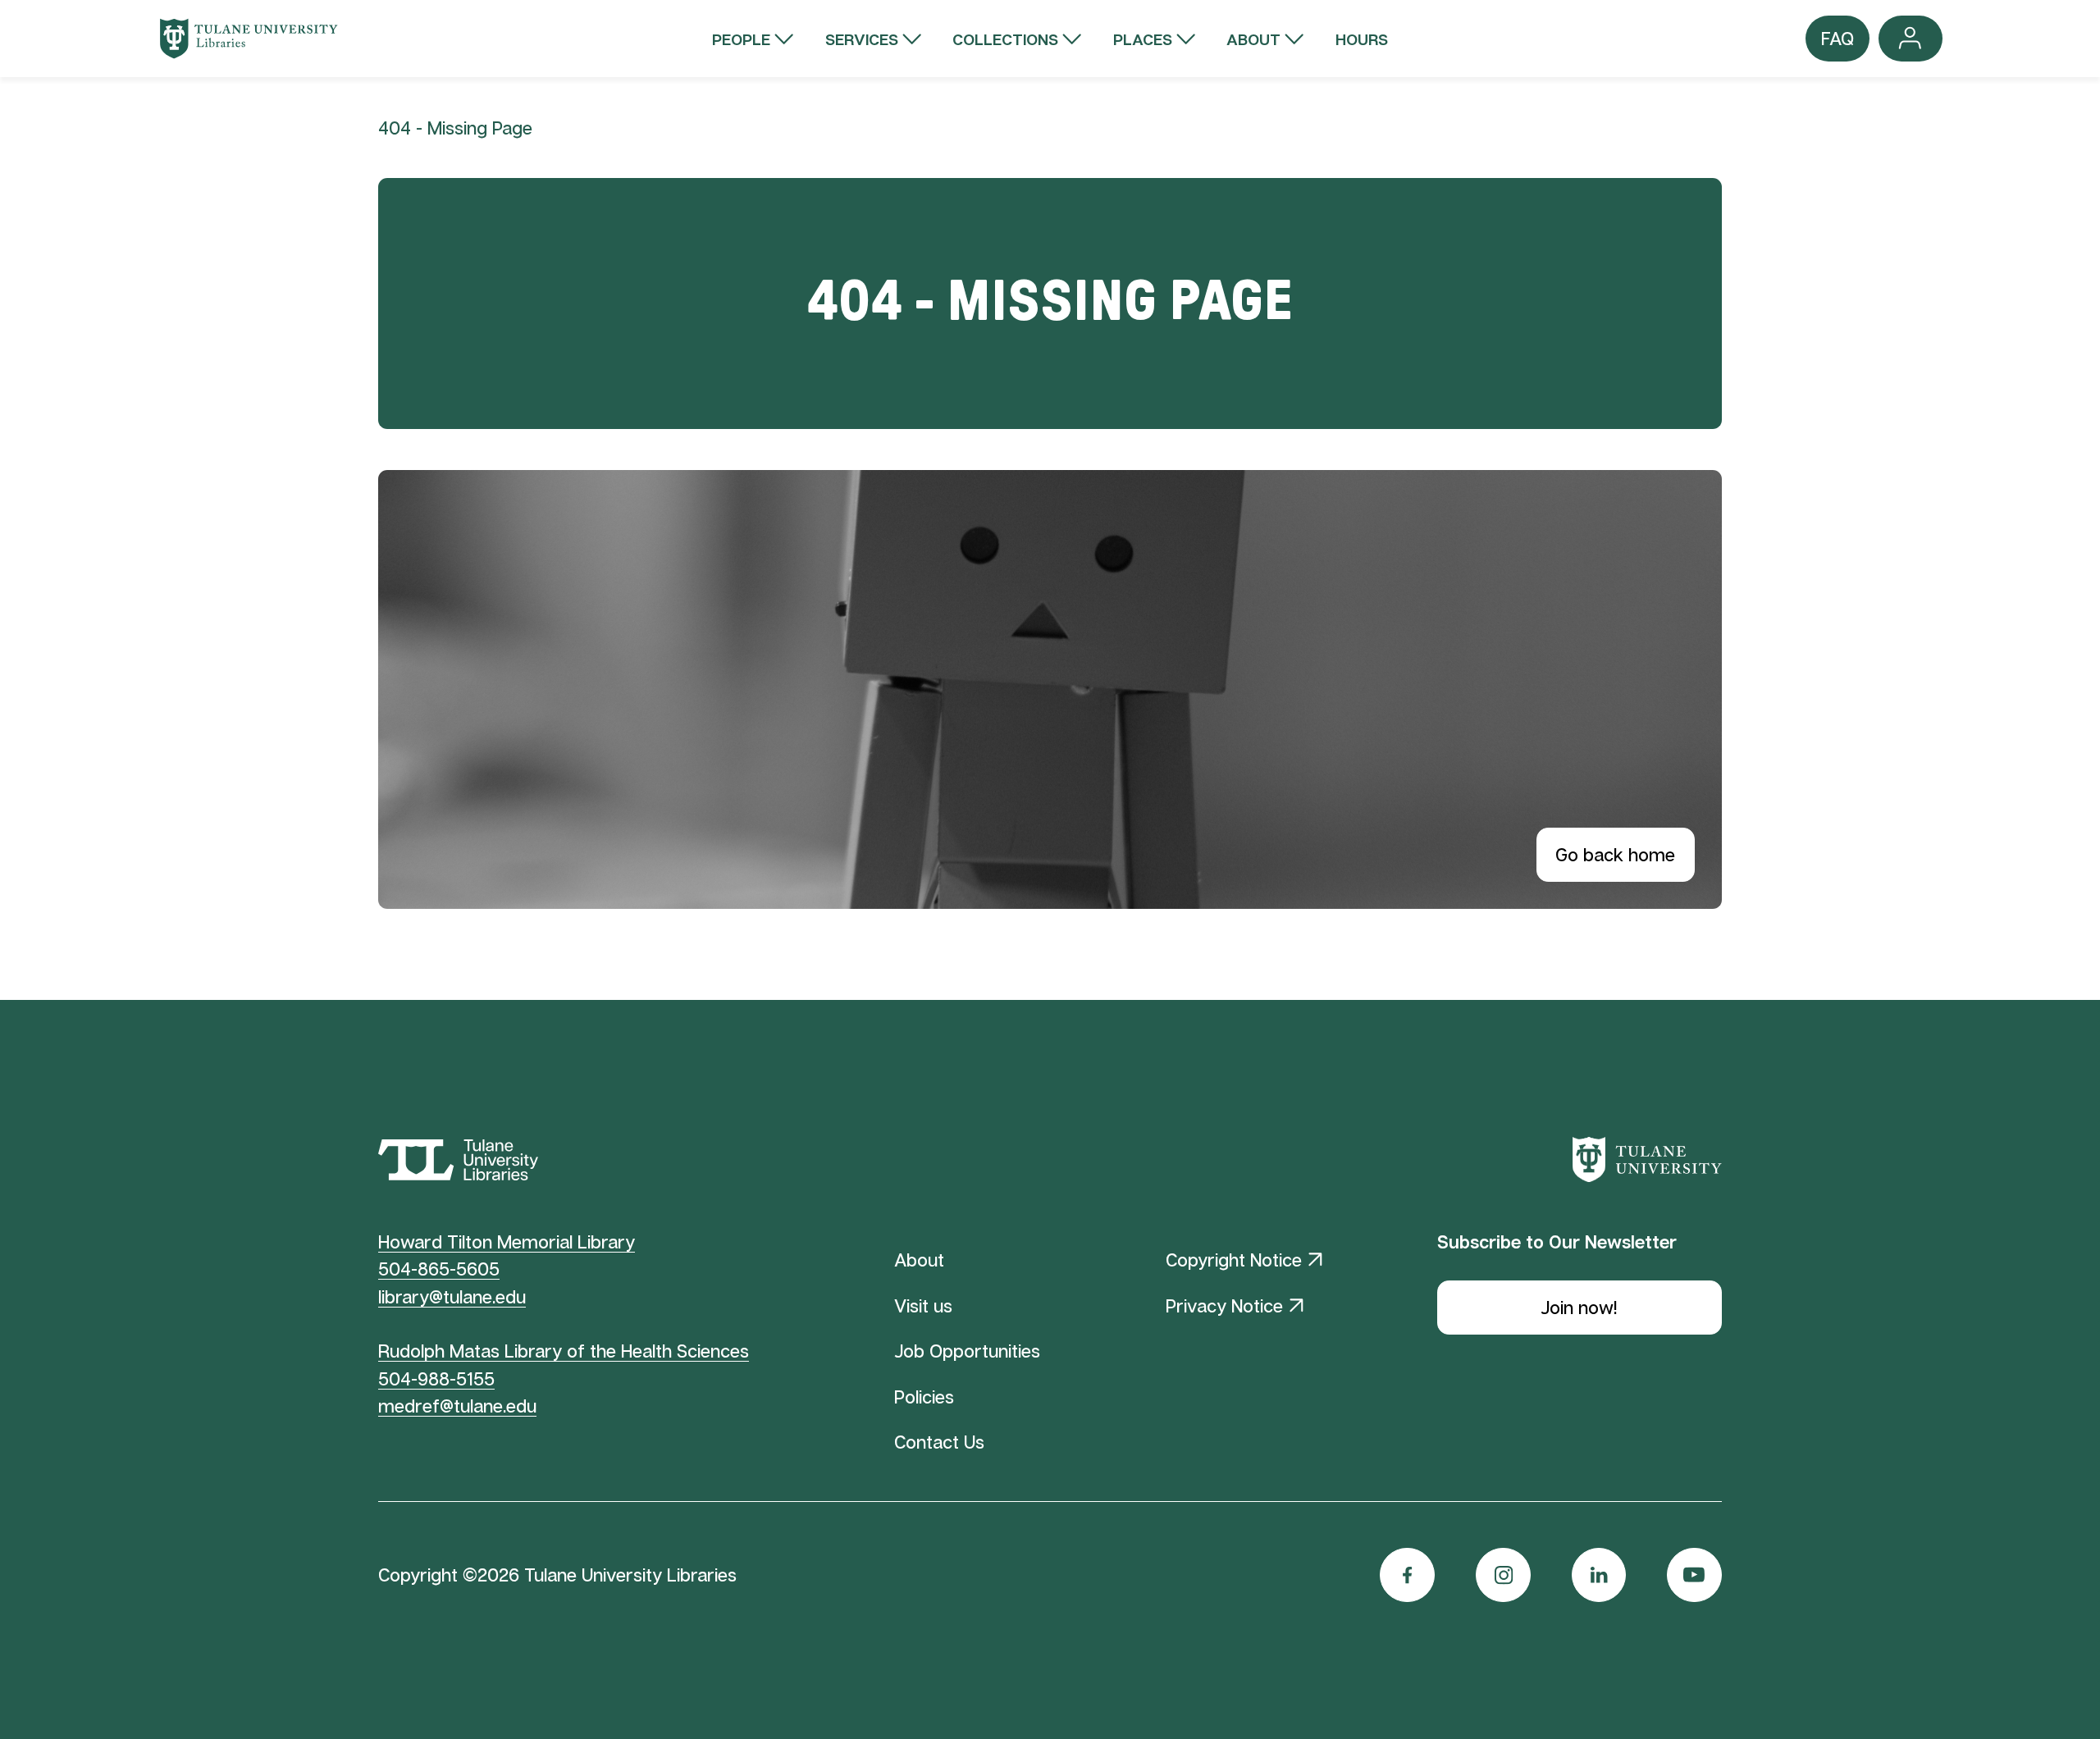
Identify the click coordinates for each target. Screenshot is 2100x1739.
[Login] (1911, 39)
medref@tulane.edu (457, 1406)
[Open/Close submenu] (784, 39)
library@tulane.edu (452, 1296)
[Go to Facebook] (1407, 1575)
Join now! (1579, 1307)
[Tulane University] (1647, 1160)
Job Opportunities (967, 1351)
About (1253, 39)
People (741, 39)
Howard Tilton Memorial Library (507, 1241)
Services (862, 39)
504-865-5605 (439, 1269)
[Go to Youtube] (1694, 1575)
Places (1143, 39)
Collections (1005, 39)
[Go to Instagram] (1503, 1575)
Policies (924, 1397)
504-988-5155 (436, 1378)
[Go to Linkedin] (1599, 1575)
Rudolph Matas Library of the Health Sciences (564, 1351)
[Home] (249, 39)
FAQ (1837, 44)
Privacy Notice (1224, 1305)
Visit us (923, 1305)
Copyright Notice (1234, 1260)
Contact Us (939, 1442)
